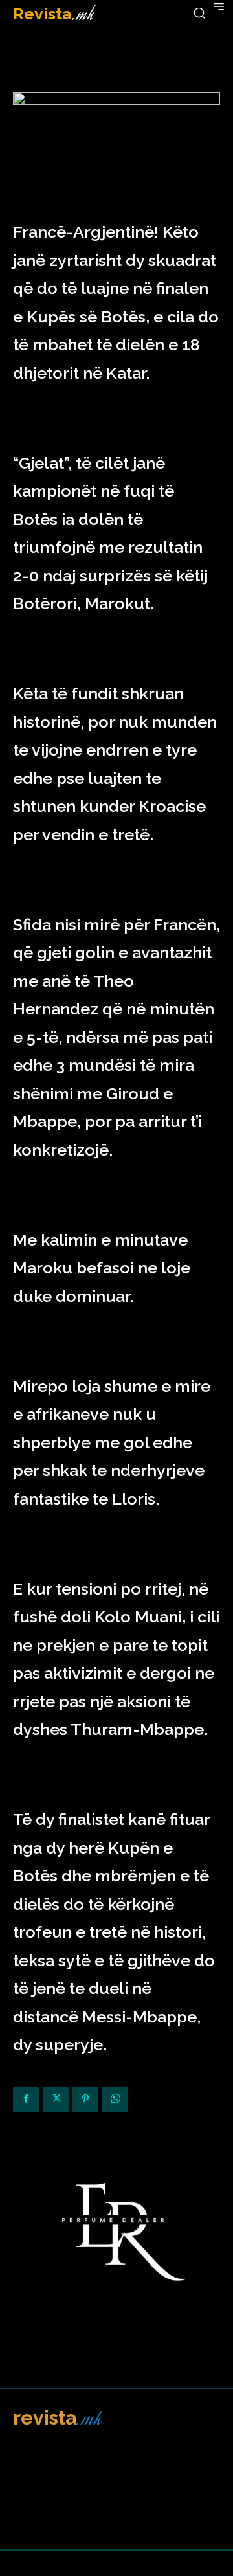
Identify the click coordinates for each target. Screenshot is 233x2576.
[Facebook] (26, 2100)
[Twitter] (56, 2100)
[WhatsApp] (115, 2100)
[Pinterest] (85, 2100)
